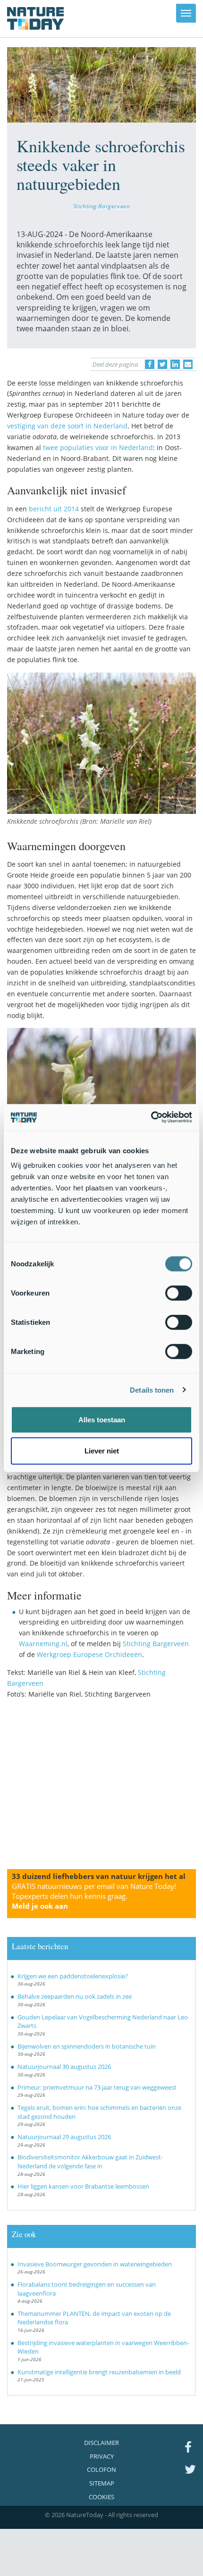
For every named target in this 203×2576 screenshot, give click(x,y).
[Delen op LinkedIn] (175, 364)
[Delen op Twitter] (162, 364)
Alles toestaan (102, 1420)
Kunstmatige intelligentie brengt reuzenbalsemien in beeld (99, 2372)
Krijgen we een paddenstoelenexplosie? (73, 1976)
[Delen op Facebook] (150, 364)
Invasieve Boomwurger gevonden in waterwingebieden (95, 2264)
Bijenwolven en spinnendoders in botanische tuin (87, 2046)
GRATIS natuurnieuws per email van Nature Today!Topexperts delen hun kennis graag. (94, 1896)
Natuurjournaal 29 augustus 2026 (64, 2137)
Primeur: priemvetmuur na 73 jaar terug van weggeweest (97, 2087)
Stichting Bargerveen (102, 206)
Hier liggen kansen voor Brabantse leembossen (83, 2186)
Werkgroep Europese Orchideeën (89, 1654)
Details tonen (152, 1390)
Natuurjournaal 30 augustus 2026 (64, 2067)
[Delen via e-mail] (188, 364)
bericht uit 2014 (54, 509)
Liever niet (102, 1450)
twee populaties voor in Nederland (98, 447)
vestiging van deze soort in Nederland (67, 426)
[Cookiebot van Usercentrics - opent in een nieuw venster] (151, 1117)
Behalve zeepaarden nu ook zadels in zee (75, 1996)
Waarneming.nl (43, 1644)
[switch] (179, 1293)
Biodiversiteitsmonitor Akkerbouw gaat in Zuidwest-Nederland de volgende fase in (90, 2162)
